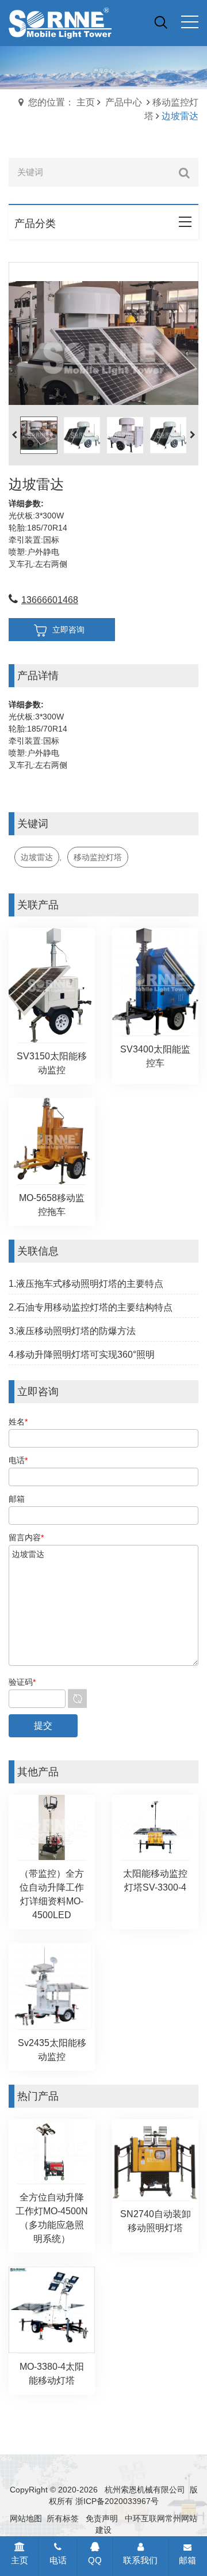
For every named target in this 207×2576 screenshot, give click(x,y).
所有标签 (63, 2518)
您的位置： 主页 (62, 102)
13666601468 (50, 600)
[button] (193, 435)
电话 (58, 2560)
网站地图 (26, 2518)
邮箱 (187, 2560)
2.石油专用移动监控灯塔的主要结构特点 (91, 1307)
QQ (95, 2560)
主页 (20, 2560)
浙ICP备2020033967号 (117, 2501)
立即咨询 (68, 630)
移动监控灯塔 (98, 857)
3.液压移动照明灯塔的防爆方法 (72, 1331)
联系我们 (140, 2560)
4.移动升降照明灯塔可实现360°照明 (82, 1355)
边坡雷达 (37, 857)
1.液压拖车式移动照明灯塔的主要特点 (86, 1284)
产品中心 (124, 102)
